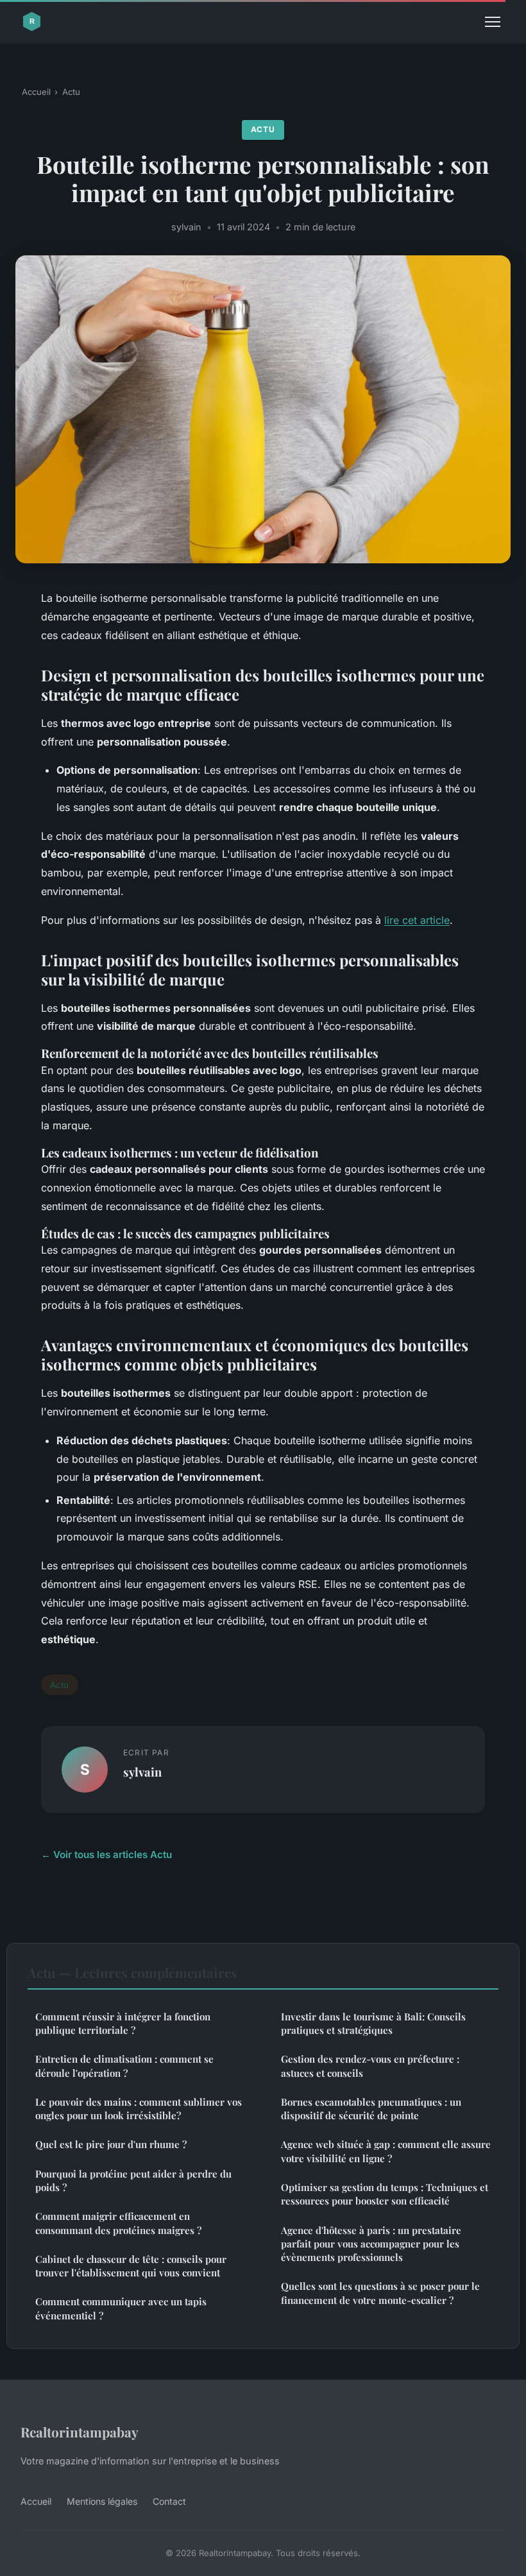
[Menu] (493, 22)
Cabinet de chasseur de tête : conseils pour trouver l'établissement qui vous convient (131, 2266)
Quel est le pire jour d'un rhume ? (111, 2144)
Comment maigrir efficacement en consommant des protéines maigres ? (118, 2223)
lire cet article (417, 920)
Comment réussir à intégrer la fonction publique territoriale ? (123, 2023)
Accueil (36, 92)
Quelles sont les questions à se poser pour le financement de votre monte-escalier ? (380, 2293)
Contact (169, 2501)
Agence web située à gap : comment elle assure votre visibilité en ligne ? (386, 2151)
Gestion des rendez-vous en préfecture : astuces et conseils (370, 2066)
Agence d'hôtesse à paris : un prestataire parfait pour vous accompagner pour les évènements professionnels (371, 2244)
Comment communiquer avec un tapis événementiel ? (121, 2308)
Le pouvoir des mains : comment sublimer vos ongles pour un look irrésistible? (139, 2109)
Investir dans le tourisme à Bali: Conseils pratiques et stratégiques (373, 2023)
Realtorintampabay (80, 2432)
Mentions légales (102, 2501)
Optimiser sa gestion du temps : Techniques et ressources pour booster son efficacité (385, 2194)
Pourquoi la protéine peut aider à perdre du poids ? (133, 2180)
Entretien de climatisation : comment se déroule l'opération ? (124, 2066)
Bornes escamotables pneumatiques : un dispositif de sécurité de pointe (371, 2109)
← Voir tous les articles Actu (106, 1855)
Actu (71, 92)
